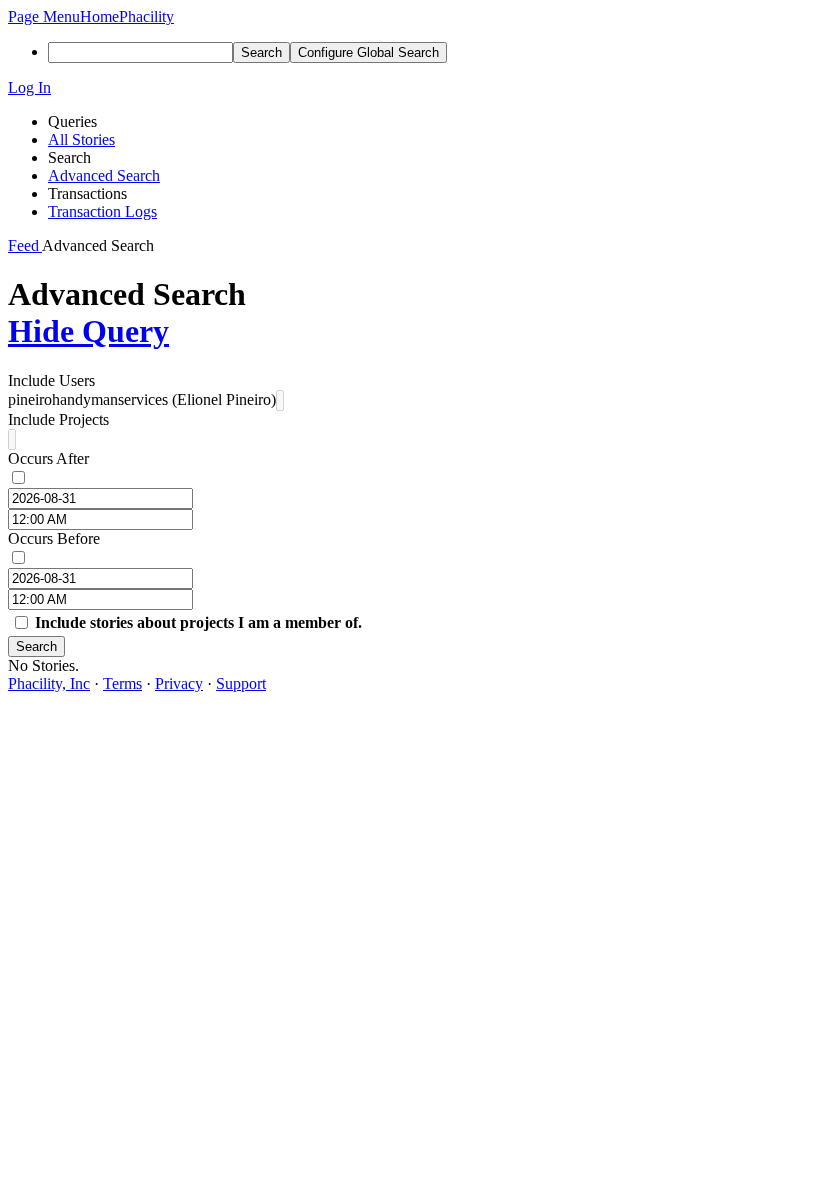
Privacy (179, 683)
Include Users (51, 380)
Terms (122, 683)
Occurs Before (54, 538)
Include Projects (58, 419)
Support (241, 683)
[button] (44, 16)
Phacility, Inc (49, 683)
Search (36, 646)
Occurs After (48, 458)
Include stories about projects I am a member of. (198, 622)
